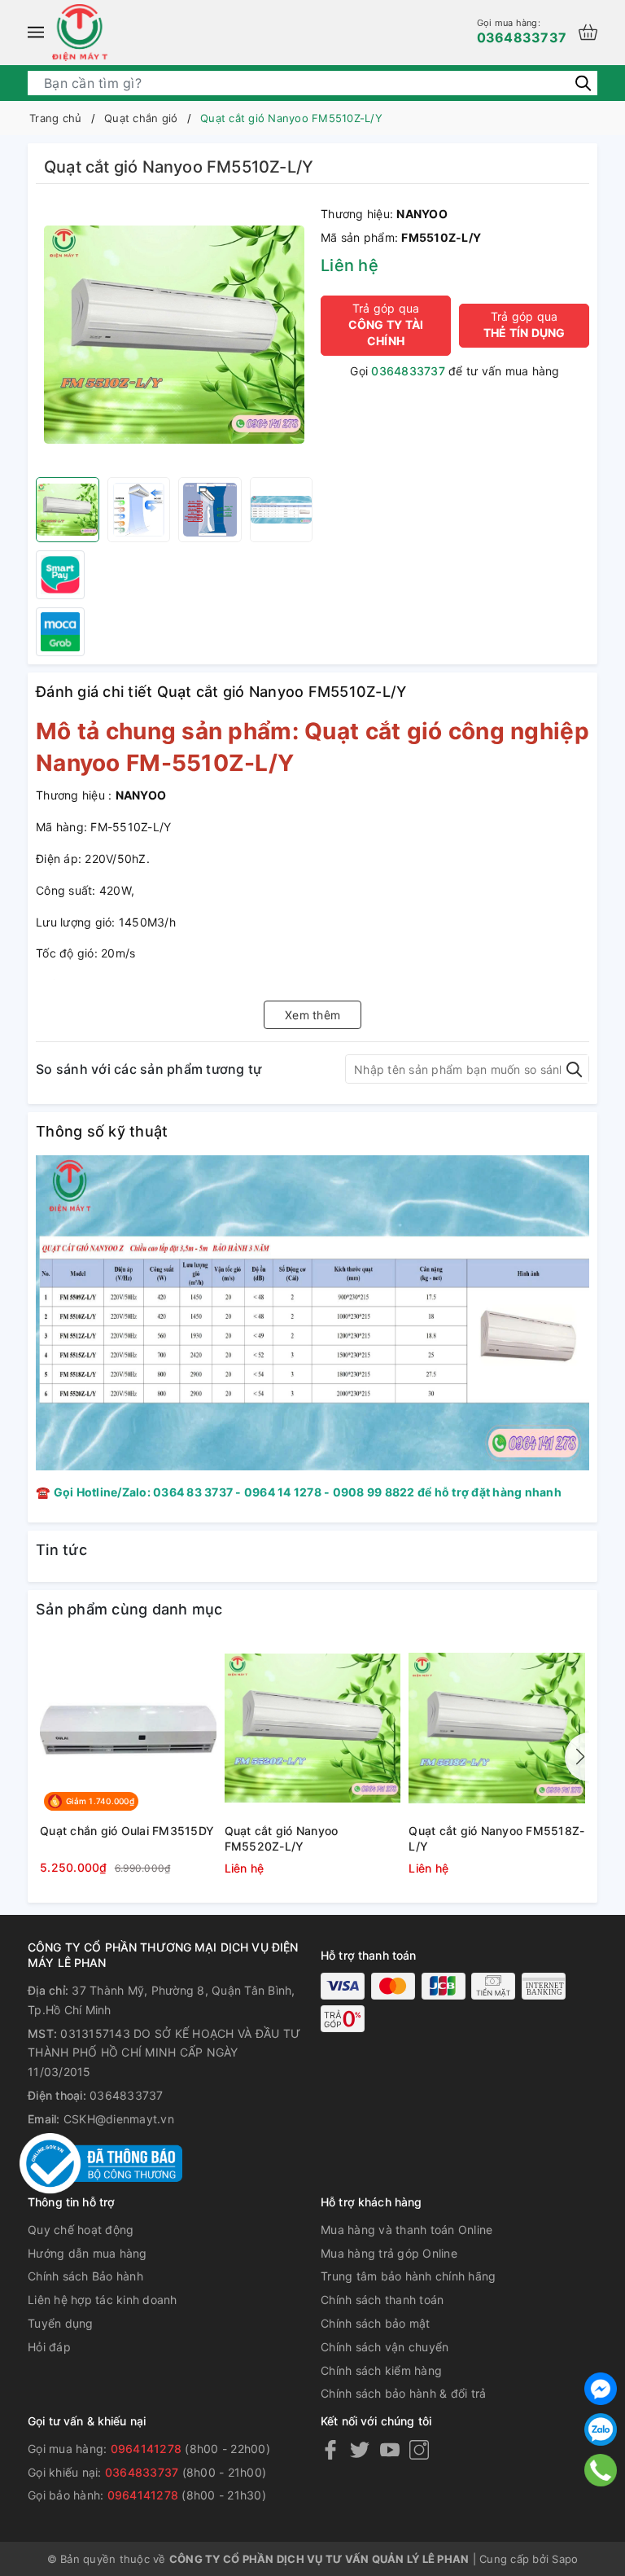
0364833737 (522, 31)
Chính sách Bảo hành (85, 2276)
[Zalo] (601, 2429)
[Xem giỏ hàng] (588, 32)
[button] (577, 1757)
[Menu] (36, 33)
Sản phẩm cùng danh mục (129, 1609)
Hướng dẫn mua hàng (87, 2253)
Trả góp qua (386, 324)
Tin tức (61, 1550)
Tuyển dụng (61, 2323)
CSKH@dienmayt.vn (119, 2119)
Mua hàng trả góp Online (389, 2253)
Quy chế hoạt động (81, 2230)
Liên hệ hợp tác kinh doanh (103, 2300)
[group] (174, 335)
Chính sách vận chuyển (385, 2347)
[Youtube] (390, 2449)
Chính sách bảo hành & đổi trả (403, 2393)
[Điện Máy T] (80, 33)
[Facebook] (330, 2449)
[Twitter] (360, 2449)
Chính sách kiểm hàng (381, 2370)
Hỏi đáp (49, 2347)
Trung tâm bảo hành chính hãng (408, 2276)
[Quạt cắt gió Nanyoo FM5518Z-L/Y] (497, 1728)
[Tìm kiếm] (583, 82)
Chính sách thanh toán (382, 2300)
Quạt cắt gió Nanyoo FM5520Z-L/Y (282, 1839)
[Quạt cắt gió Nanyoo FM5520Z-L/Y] (313, 1728)
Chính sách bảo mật (376, 2323)
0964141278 (146, 2449)
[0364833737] (601, 2470)
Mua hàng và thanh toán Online (406, 2230)
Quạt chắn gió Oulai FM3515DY (127, 1831)
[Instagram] (419, 2449)
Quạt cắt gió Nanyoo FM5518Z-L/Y (496, 1839)
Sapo (565, 2559)
